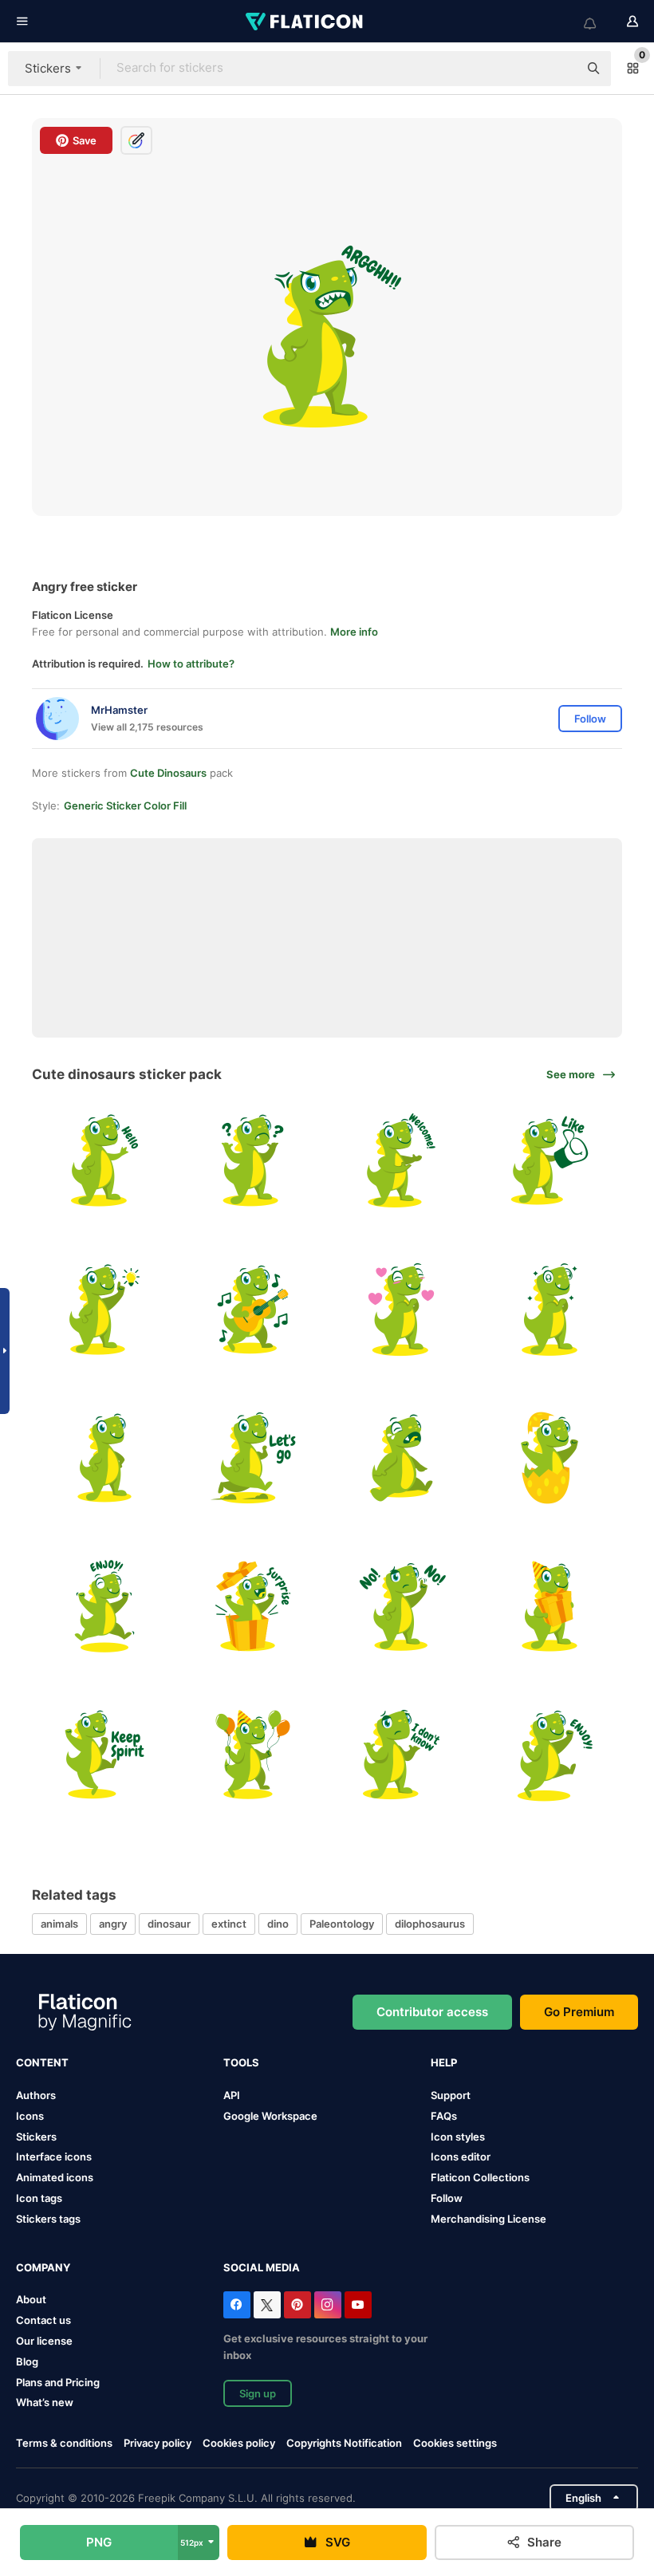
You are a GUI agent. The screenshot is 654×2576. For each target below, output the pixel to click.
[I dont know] (402, 1755)
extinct (229, 1924)
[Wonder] (252, 1161)
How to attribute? (191, 664)
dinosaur (169, 1924)
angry (113, 1924)
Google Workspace (270, 2116)
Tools (241, 2062)
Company (43, 2267)
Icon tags (39, 2198)
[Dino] (402, 1309)
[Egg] (550, 1457)
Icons (30, 2116)
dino (278, 1924)
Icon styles (458, 2137)
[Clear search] (558, 69)
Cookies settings (455, 2443)
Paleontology (342, 1924)
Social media (262, 2267)
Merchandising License (489, 2219)
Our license (44, 2341)
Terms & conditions (64, 2443)
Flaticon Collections (480, 2177)
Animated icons (55, 2177)
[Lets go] (252, 1457)
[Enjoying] (550, 1755)
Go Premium (579, 2012)
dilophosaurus (430, 1924)
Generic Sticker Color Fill (125, 805)
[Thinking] (104, 1309)
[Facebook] (237, 2305)
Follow (447, 2198)
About (31, 2299)
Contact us (43, 2320)
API (232, 2095)
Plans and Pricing (58, 2382)
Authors (36, 2095)
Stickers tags (48, 2219)
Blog (27, 2361)
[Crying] (402, 1457)
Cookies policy (239, 2443)
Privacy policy (158, 2443)
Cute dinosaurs (168, 773)
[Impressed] (550, 1309)
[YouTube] (358, 2305)
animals (59, 1924)
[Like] (550, 1161)
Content (42, 2062)
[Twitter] (267, 2305)
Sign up (258, 2393)
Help (444, 2062)
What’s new (45, 2402)
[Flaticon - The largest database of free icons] (305, 22)
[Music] (252, 1309)
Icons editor (461, 2157)
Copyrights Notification (344, 2443)
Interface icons (54, 2157)
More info (354, 632)
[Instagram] (328, 2305)
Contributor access (432, 2012)
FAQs (444, 2116)
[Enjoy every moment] (104, 1606)
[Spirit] (104, 1755)
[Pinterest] (297, 2305)
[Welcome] (402, 1161)
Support (451, 2095)
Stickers (36, 2137)
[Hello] (104, 1161)
